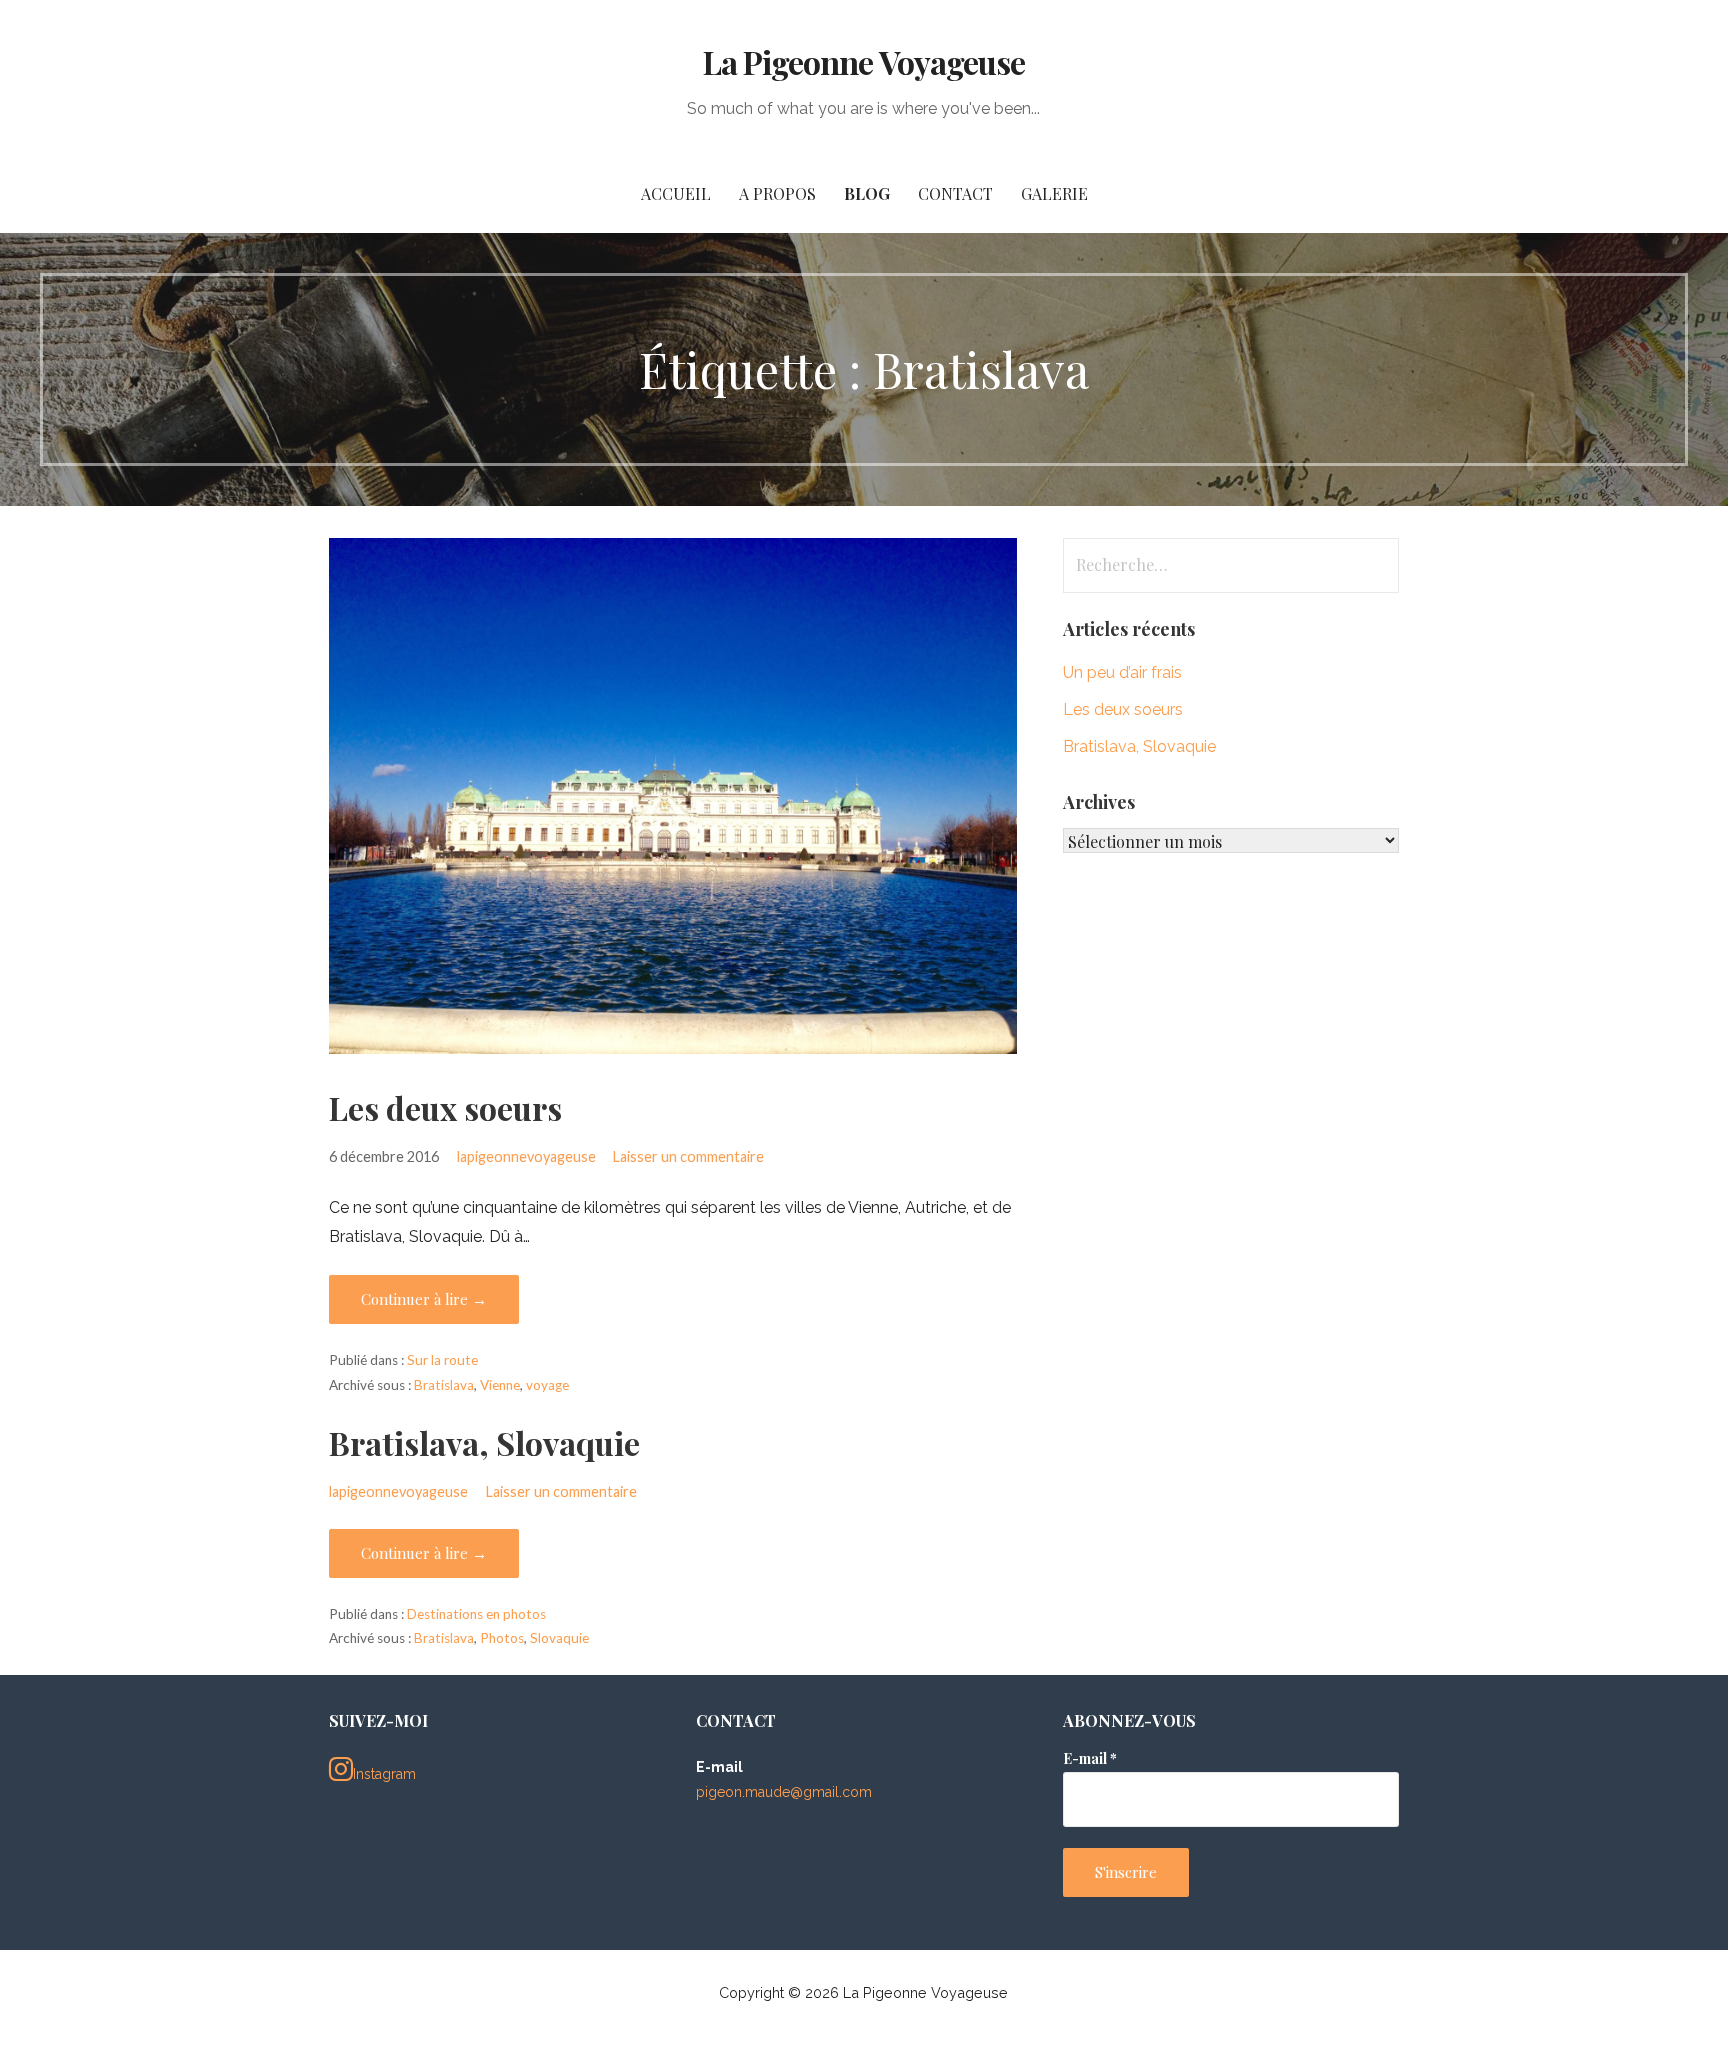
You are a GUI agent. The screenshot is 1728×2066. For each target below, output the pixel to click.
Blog (867, 193)
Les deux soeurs (445, 1107)
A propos (777, 193)
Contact (955, 193)
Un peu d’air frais (1122, 672)
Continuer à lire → (424, 1299)
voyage (547, 1385)
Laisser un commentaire (688, 1156)
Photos (502, 1638)
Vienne (500, 1385)
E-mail (1090, 1758)
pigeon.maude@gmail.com (784, 1792)
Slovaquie (559, 1638)
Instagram (384, 1774)
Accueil (676, 193)
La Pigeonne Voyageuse (864, 61)
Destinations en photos (476, 1614)
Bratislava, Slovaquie (484, 1442)
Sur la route (442, 1360)
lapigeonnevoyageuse (526, 1156)
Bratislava (444, 1385)
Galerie (1054, 193)
